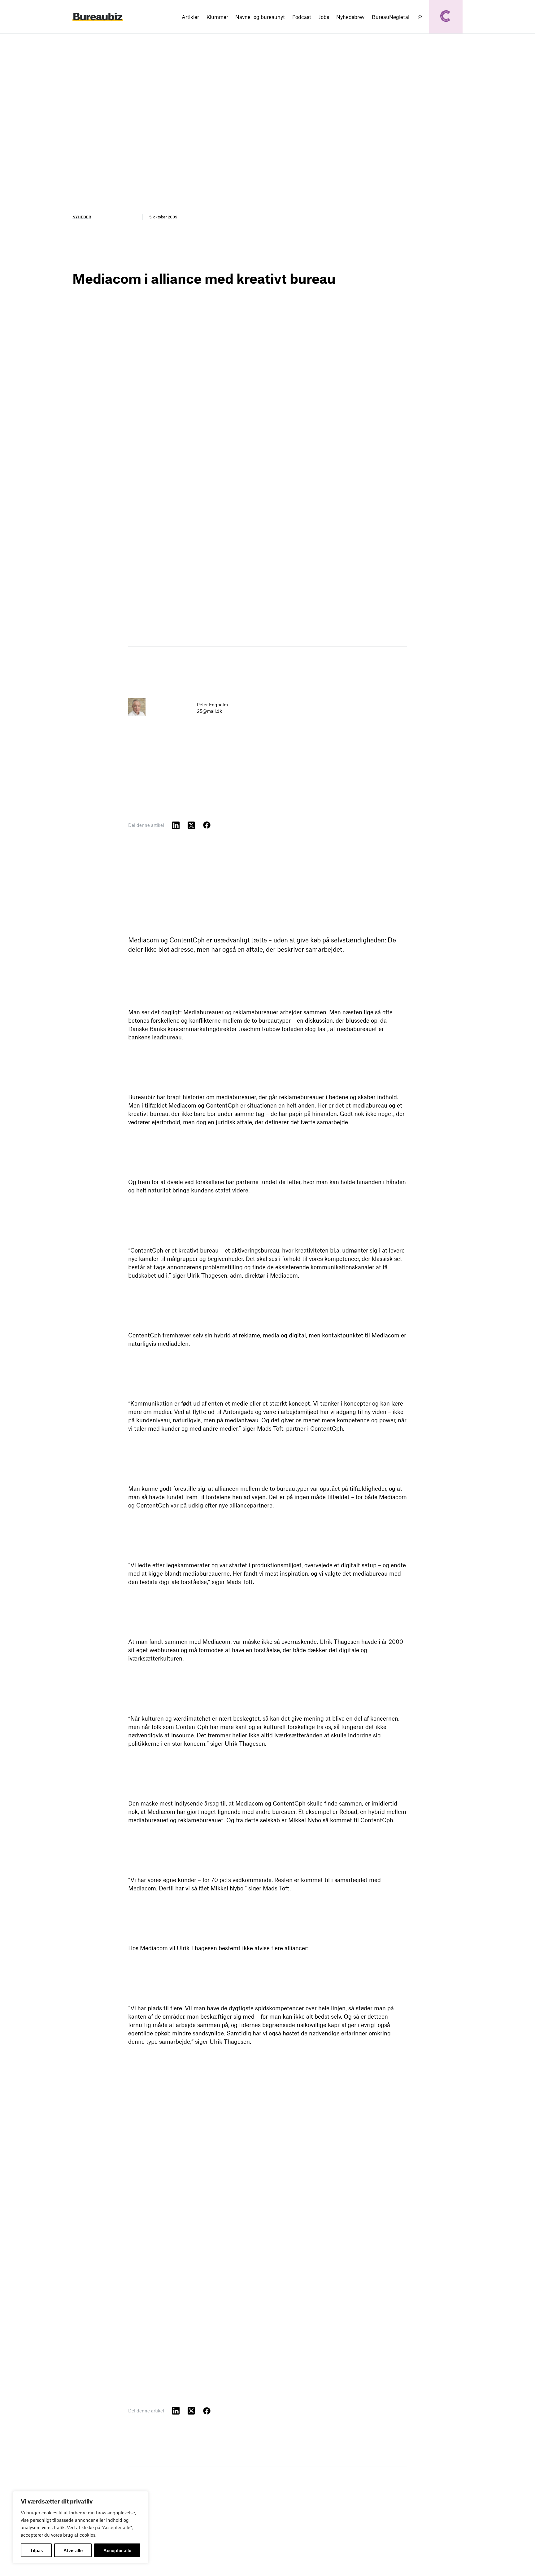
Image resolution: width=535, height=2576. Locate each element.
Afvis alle (73, 2550)
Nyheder (82, 217)
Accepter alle (117, 2550)
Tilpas (36, 2550)
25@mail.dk (209, 711)
